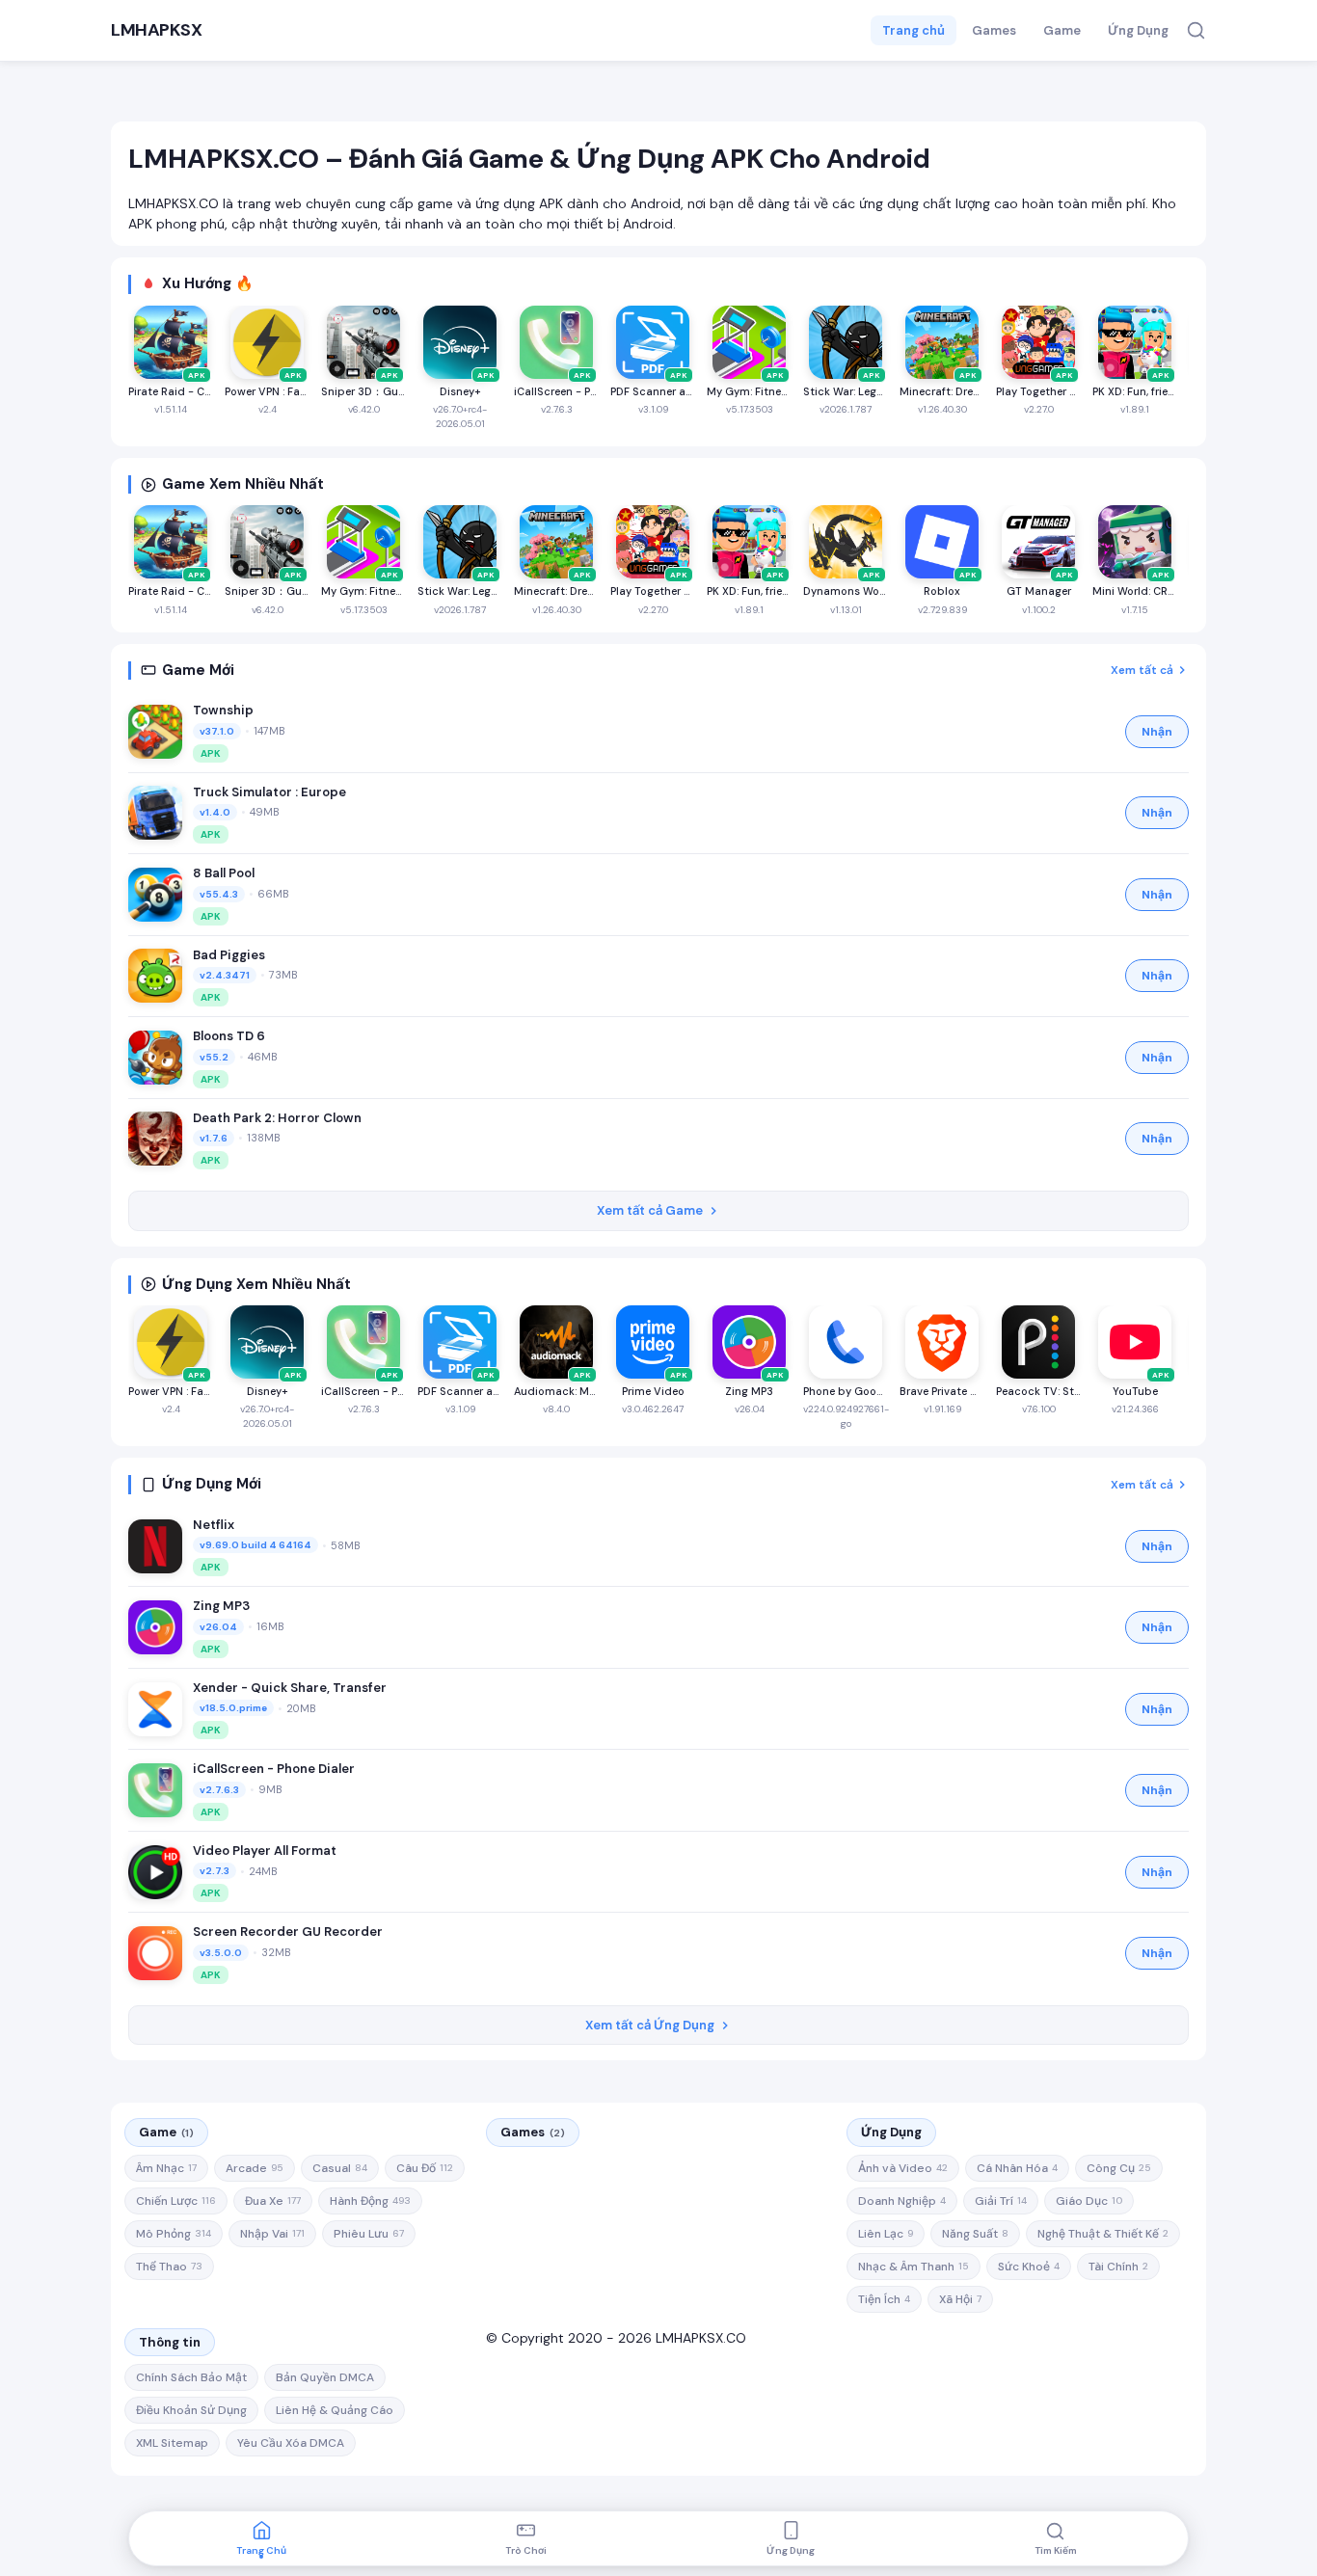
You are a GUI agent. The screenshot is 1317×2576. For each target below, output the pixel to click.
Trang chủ (914, 30)
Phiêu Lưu (369, 2234)
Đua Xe (273, 2201)
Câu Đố (425, 2168)
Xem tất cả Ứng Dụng (650, 2025)
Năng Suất (975, 2234)
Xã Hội (960, 2299)
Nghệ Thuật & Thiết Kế (1103, 2234)
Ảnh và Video (903, 2168)
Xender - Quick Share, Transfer (290, 1688)
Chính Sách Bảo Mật (191, 2377)
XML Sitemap (172, 2443)
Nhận (1157, 732)
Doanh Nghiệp (902, 2201)
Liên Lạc (886, 2234)
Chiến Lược (176, 2201)
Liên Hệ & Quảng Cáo (335, 2410)
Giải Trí (1001, 2201)
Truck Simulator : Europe (269, 792)
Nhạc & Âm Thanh (914, 2267)
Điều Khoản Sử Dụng (191, 2410)
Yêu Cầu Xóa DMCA (291, 2443)
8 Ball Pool (224, 873)
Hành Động (370, 2201)
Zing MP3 (221, 1606)
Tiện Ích (884, 2299)
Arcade (255, 2168)
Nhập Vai (272, 2234)
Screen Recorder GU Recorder (288, 1932)
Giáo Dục (1089, 2201)
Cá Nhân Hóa (1017, 2168)
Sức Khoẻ (1029, 2267)
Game (1062, 30)
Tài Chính (1118, 2267)
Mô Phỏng (174, 2234)
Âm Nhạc (166, 2168)
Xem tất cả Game (650, 1210)
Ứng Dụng (1138, 30)
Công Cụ (1119, 2168)
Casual (340, 2168)
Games (994, 30)
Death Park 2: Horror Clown (277, 1118)
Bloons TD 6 (229, 1036)
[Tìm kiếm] (1196, 30)
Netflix (214, 1525)
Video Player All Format (265, 1851)
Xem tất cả (1142, 670)
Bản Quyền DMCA (325, 2377)
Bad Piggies (229, 955)
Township (223, 710)
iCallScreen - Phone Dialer (274, 1769)
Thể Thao (169, 2267)
